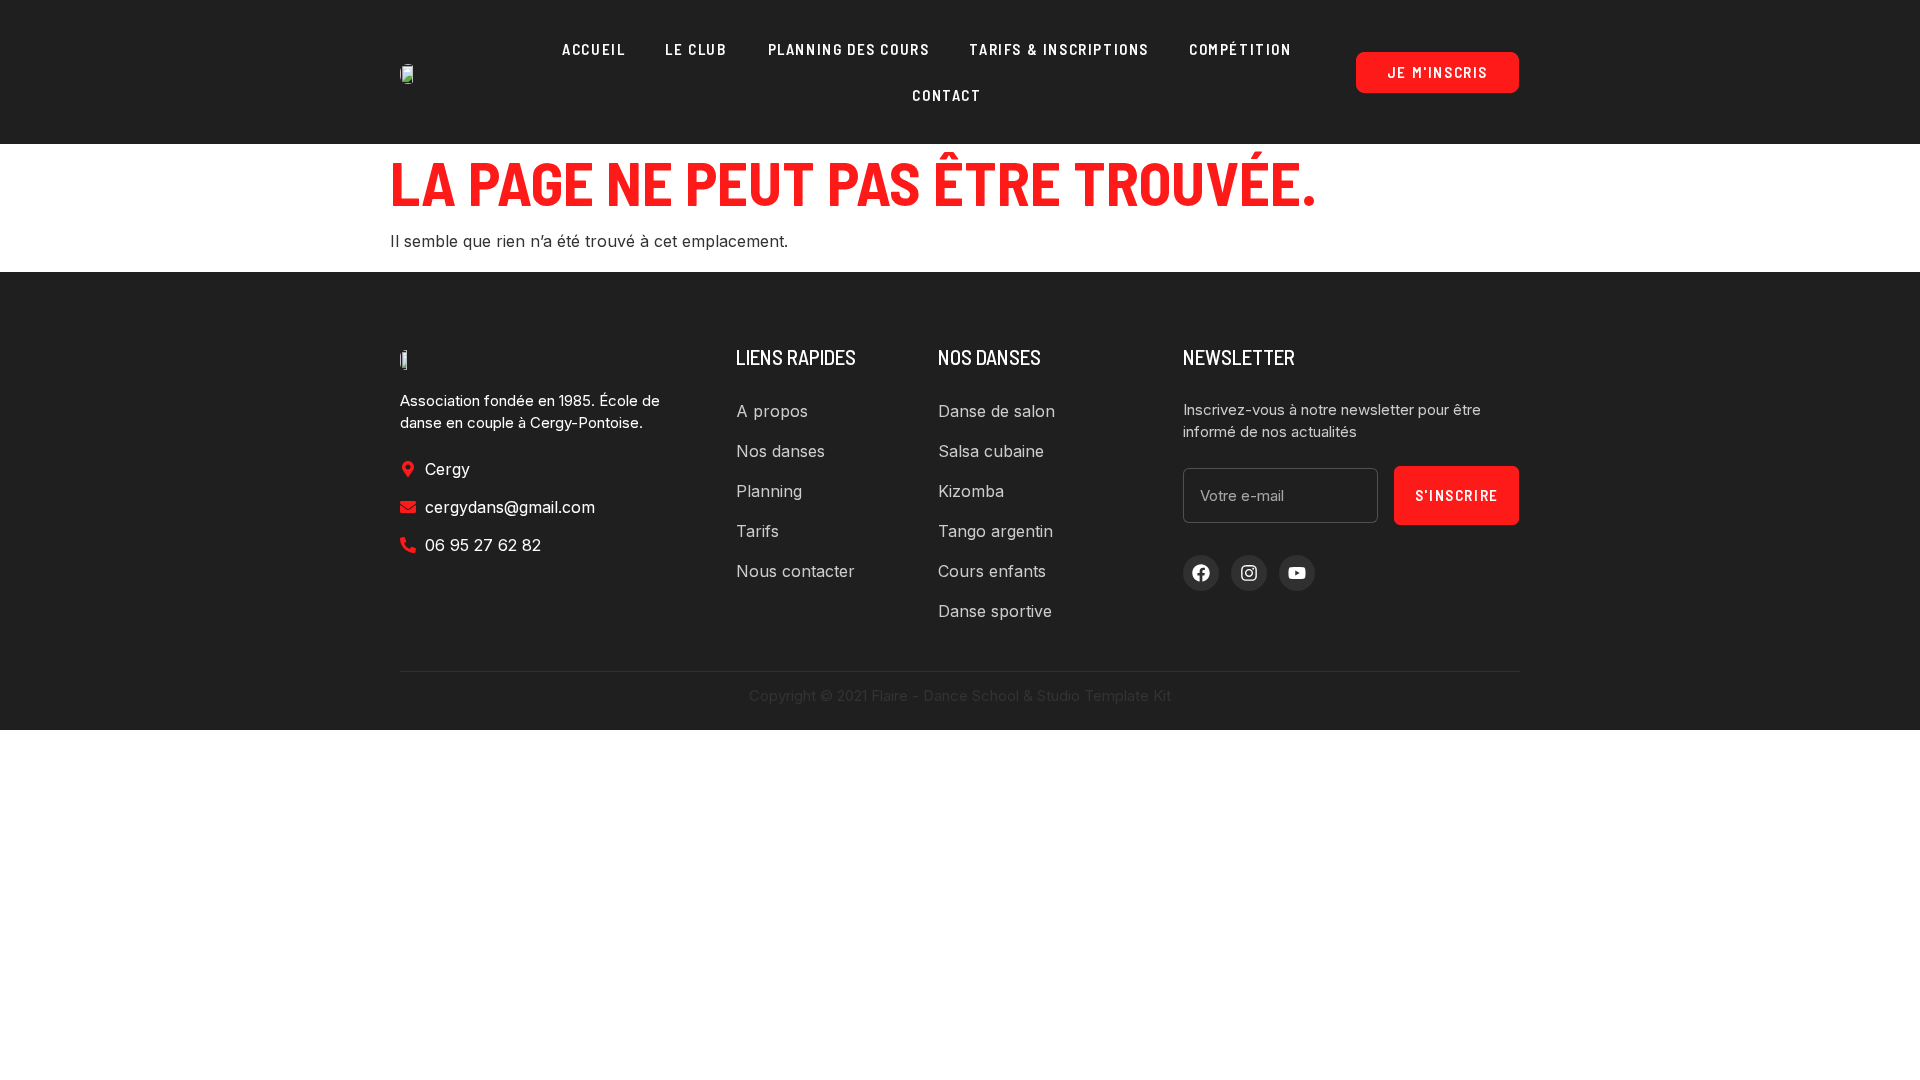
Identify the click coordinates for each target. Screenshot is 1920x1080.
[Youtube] (1297, 573)
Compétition (1240, 49)
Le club (696, 49)
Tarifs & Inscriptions (1059, 49)
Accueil (593, 49)
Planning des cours (849, 49)
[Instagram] (1249, 573)
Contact (946, 95)
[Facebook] (1201, 573)
